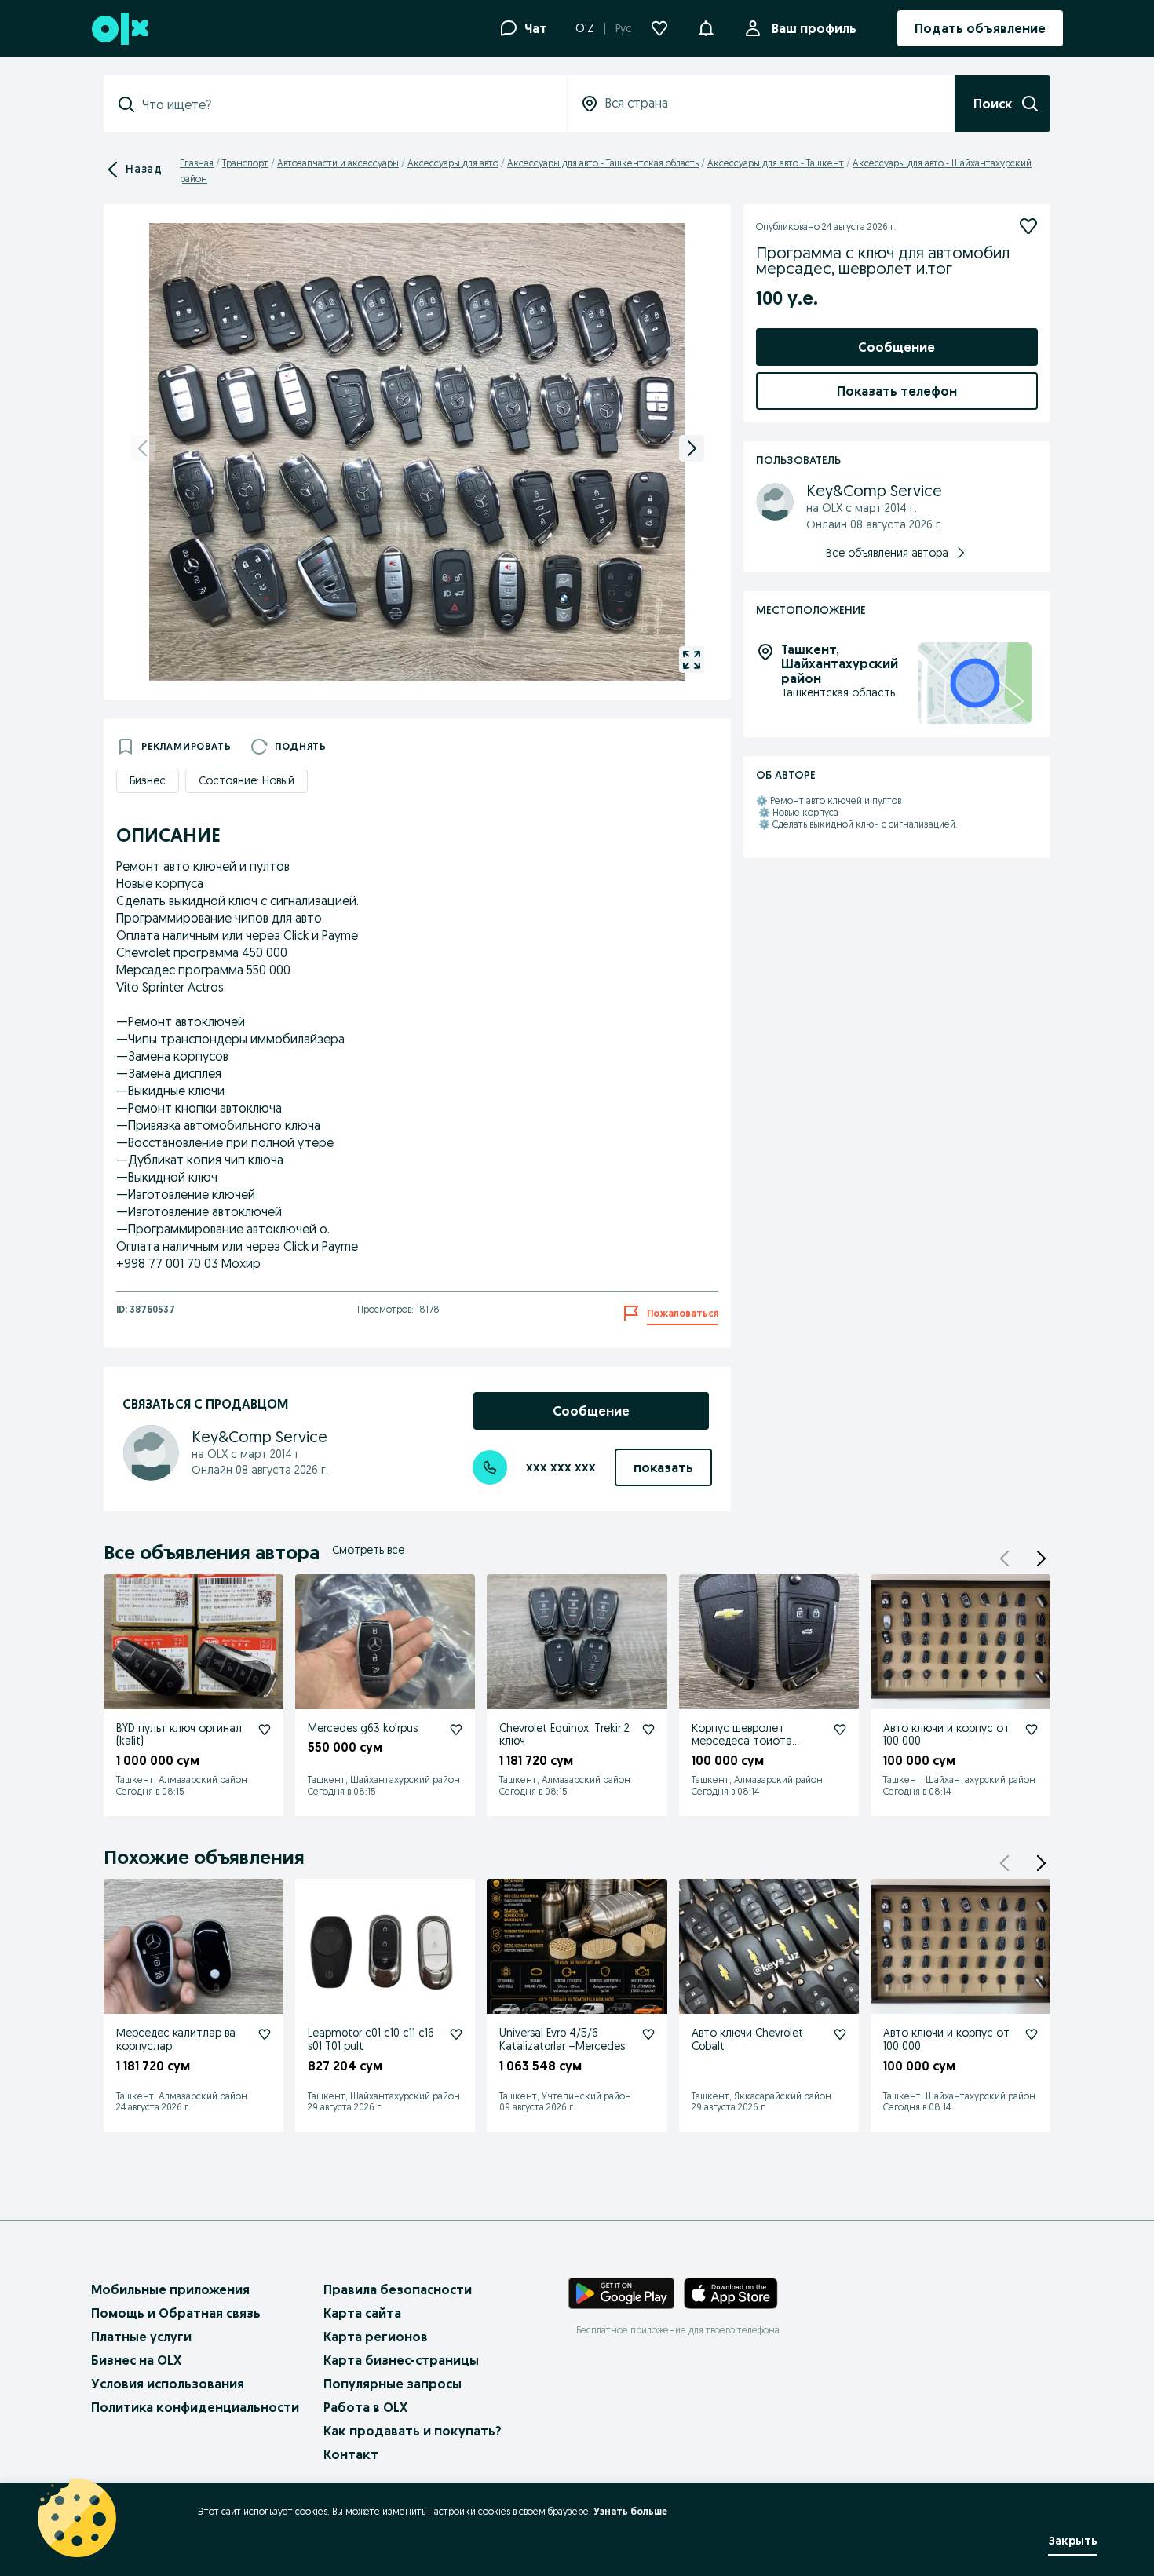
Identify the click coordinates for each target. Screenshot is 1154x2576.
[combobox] (345, 104)
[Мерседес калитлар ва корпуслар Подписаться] (265, 2034)
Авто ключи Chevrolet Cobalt (747, 2039)
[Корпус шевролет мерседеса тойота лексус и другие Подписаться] (840, 1730)
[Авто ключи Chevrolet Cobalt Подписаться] (840, 2034)
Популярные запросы (393, 2384)
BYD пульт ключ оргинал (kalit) (179, 1735)
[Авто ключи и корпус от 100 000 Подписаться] (1032, 1730)
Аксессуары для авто (453, 163)
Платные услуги (141, 2337)
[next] (692, 448)
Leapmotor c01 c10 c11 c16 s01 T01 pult (371, 2039)
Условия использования (168, 2384)
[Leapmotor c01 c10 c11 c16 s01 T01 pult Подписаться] (456, 2034)
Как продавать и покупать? (413, 2431)
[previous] (143, 448)
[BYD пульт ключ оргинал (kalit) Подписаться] (265, 1730)
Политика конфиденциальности (195, 2407)
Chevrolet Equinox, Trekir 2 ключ (564, 1735)
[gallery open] (692, 660)
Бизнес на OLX (136, 2360)
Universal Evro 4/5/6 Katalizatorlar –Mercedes (562, 2039)
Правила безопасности (398, 2289)
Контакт (351, 2454)
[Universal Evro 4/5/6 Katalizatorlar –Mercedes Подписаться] (648, 2034)
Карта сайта (362, 2313)
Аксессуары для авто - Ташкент (776, 163)
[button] (706, 27)
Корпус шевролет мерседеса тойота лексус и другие (742, 1741)
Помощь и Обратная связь (176, 2313)
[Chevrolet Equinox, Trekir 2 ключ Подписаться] (648, 1730)
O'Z (585, 28)
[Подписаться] (1028, 226)
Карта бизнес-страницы (401, 2360)
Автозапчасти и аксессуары (338, 163)
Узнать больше (630, 2511)
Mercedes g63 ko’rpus (363, 1728)
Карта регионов (376, 2337)
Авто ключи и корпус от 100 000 (946, 1735)
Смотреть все (368, 1550)
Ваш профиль (814, 28)
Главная (197, 163)
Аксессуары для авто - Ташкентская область (603, 163)
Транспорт (245, 163)
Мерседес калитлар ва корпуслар (176, 2039)
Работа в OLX (365, 2407)
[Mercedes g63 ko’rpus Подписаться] (456, 1730)
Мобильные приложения (170, 2289)
